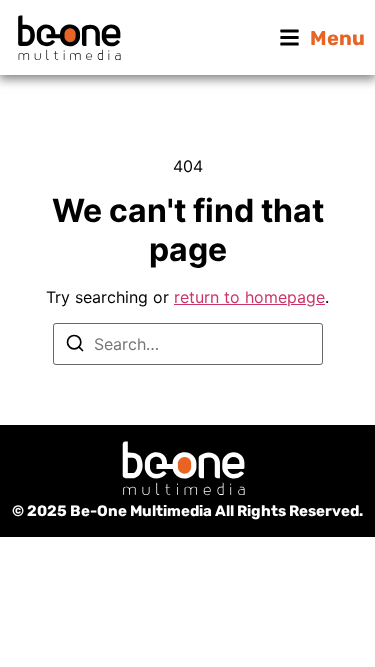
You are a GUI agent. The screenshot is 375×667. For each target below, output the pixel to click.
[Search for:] (188, 344)
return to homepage (249, 297)
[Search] (75, 346)
